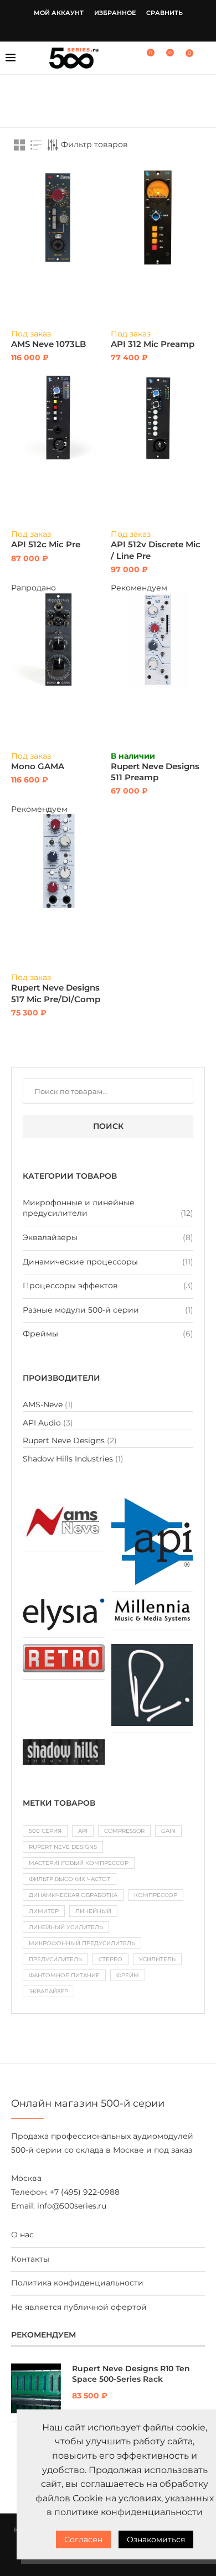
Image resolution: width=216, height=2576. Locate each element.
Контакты (30, 2259)
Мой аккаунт (59, 13)
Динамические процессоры (80, 1262)
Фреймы (40, 1334)
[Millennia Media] (152, 1603)
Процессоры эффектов (70, 1286)
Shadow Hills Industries (68, 1459)
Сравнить (164, 13)
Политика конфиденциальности (77, 2283)
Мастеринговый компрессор (79, 1863)
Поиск (108, 1126)
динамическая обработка (73, 1895)
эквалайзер (48, 1991)
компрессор (156, 1895)
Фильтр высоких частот (70, 1879)
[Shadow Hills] (64, 1744)
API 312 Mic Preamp (153, 344)
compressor (124, 1831)
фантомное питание (64, 1975)
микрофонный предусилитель (82, 1943)
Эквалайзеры (50, 1237)
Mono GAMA (38, 766)
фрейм (128, 1975)
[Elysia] (64, 1603)
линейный (93, 1911)
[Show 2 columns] (19, 145)
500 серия (45, 1831)
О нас (22, 2235)
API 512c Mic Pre (46, 544)
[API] (152, 1503)
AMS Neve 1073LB (48, 344)
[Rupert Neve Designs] (152, 1649)
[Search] (205, 58)
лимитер (44, 1911)
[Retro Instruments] (64, 1649)
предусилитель (55, 1959)
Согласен (83, 2539)
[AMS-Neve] (64, 1503)
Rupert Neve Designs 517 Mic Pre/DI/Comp (56, 993)
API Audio (42, 1423)
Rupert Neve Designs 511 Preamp (155, 772)
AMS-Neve (43, 1404)
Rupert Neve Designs (64, 1440)
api (83, 1831)
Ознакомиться (156, 2539)
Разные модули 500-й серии (81, 1310)
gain (168, 1831)
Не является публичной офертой (79, 2307)
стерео (110, 1959)
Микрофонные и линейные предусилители (79, 1208)
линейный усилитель (66, 1927)
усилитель (157, 1959)
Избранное (115, 13)
